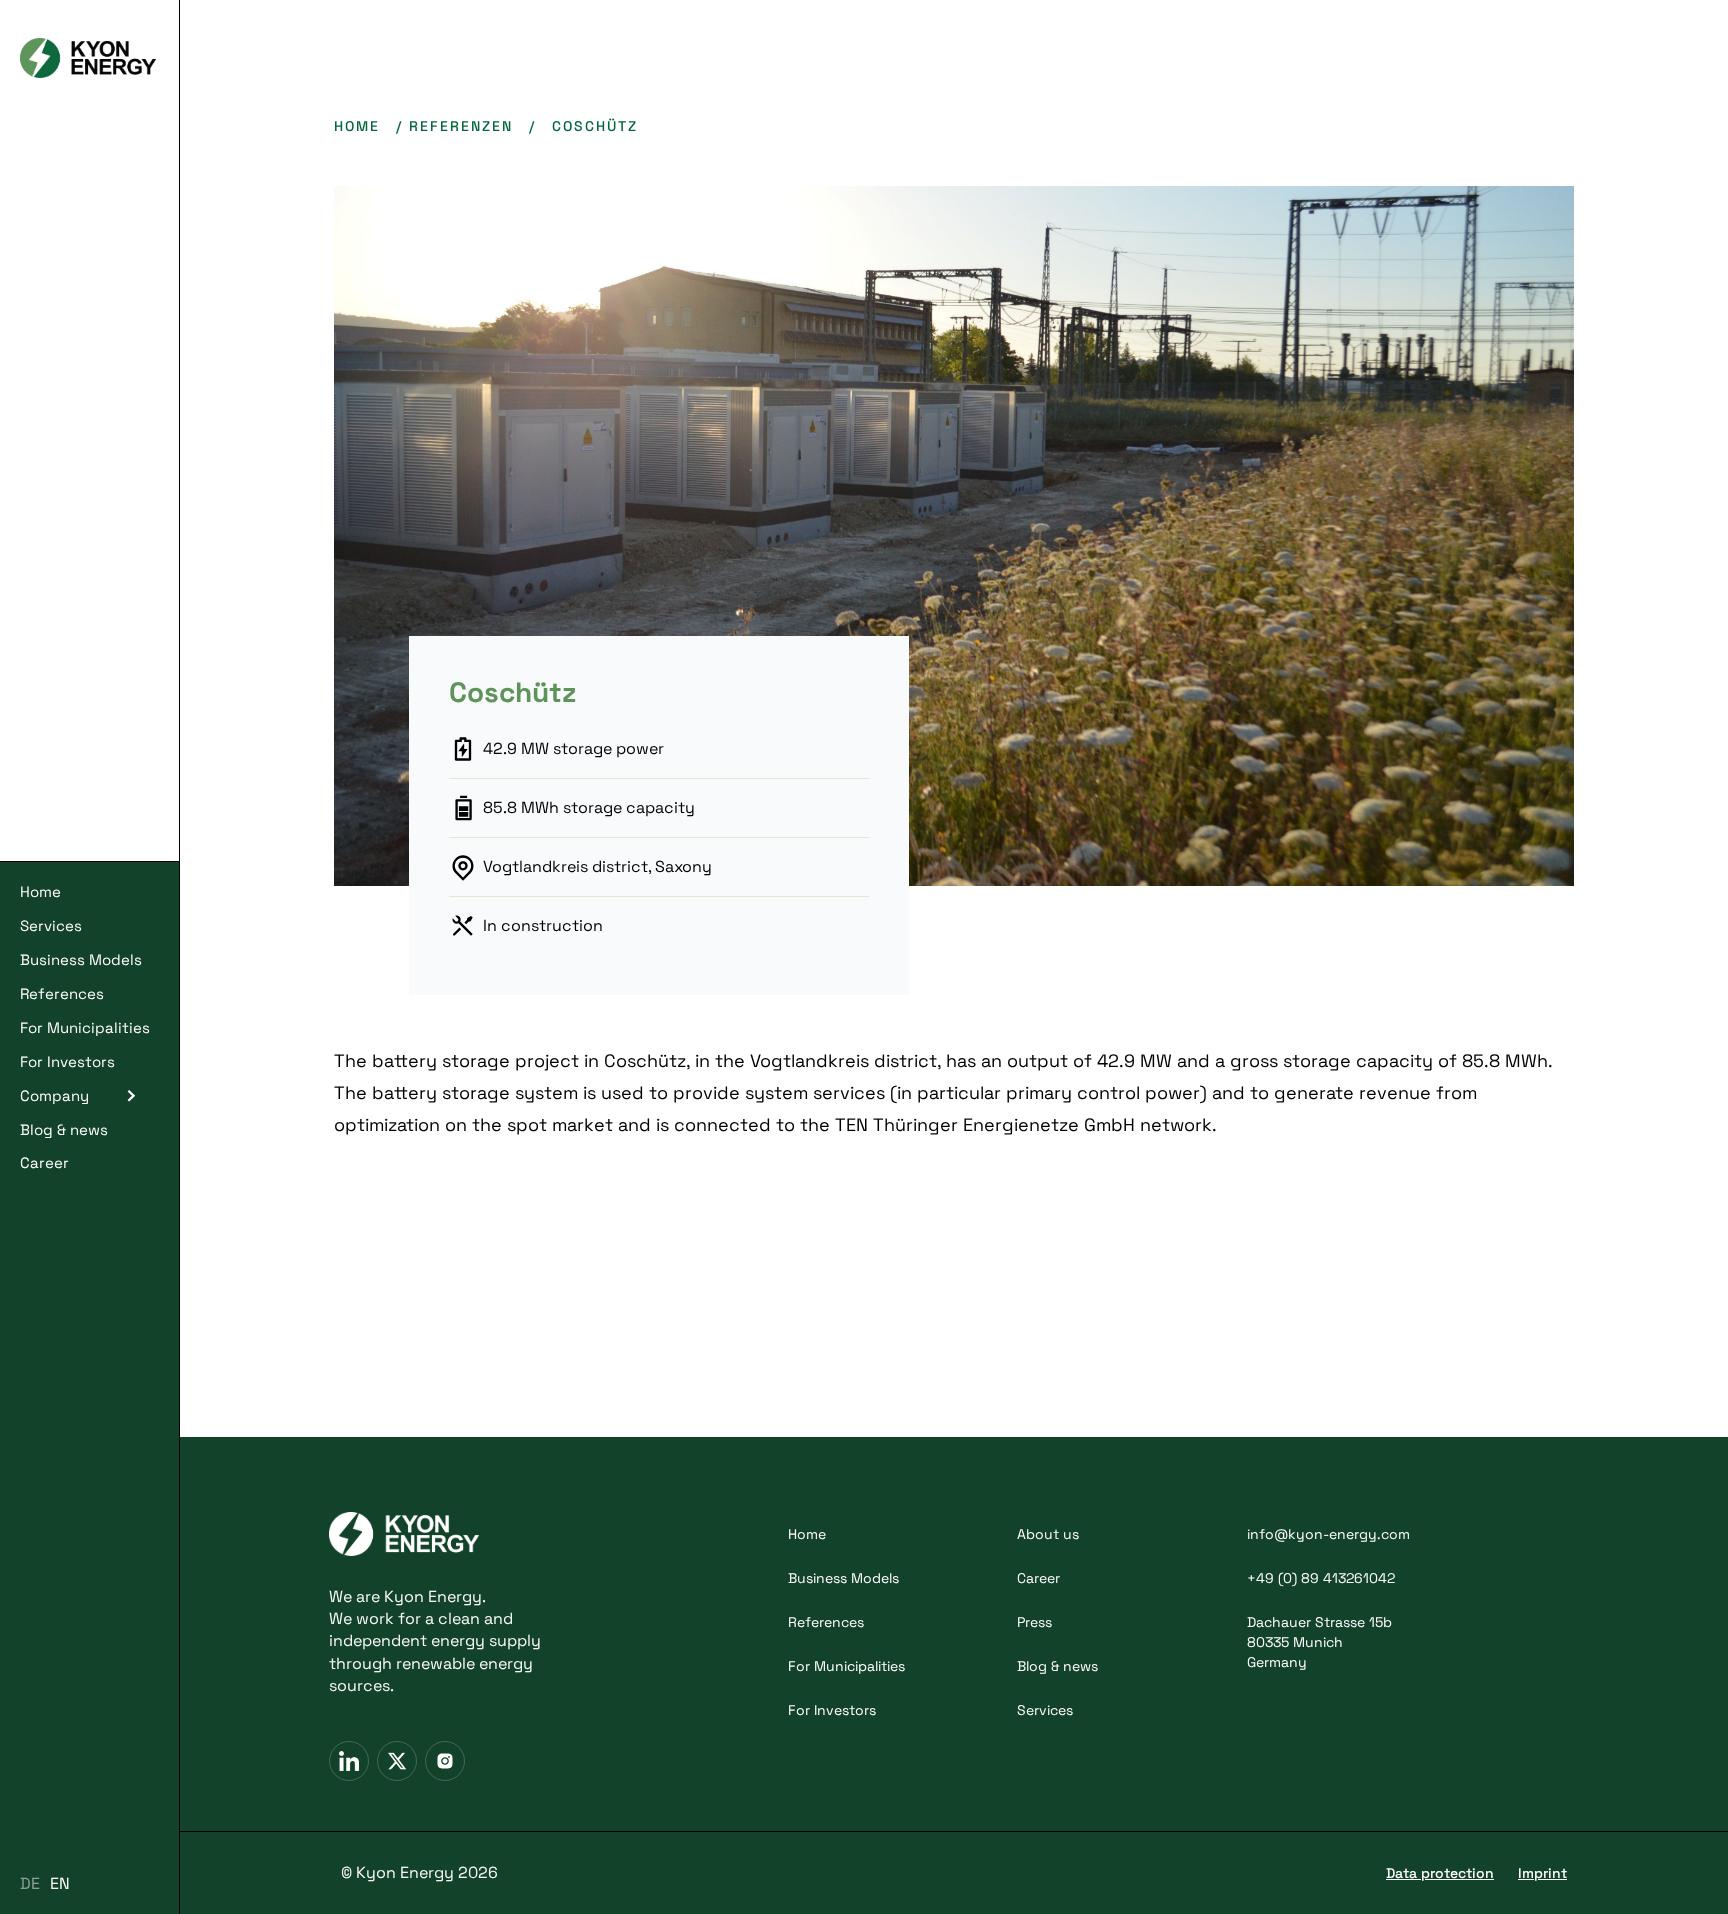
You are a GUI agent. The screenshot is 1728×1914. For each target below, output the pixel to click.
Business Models (81, 959)
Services (51, 925)
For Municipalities (85, 1027)
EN (60, 1883)
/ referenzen (454, 126)
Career (44, 1162)
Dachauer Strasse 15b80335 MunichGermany (1319, 1642)
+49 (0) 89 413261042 (1321, 1578)
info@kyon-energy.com (1328, 1534)
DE (30, 1883)
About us (1048, 1534)
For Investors (67, 1061)
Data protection (1440, 1873)
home (357, 126)
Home (40, 891)
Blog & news (64, 1129)
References (62, 993)
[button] (89, 1096)
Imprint (1542, 1873)
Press (1034, 1622)
